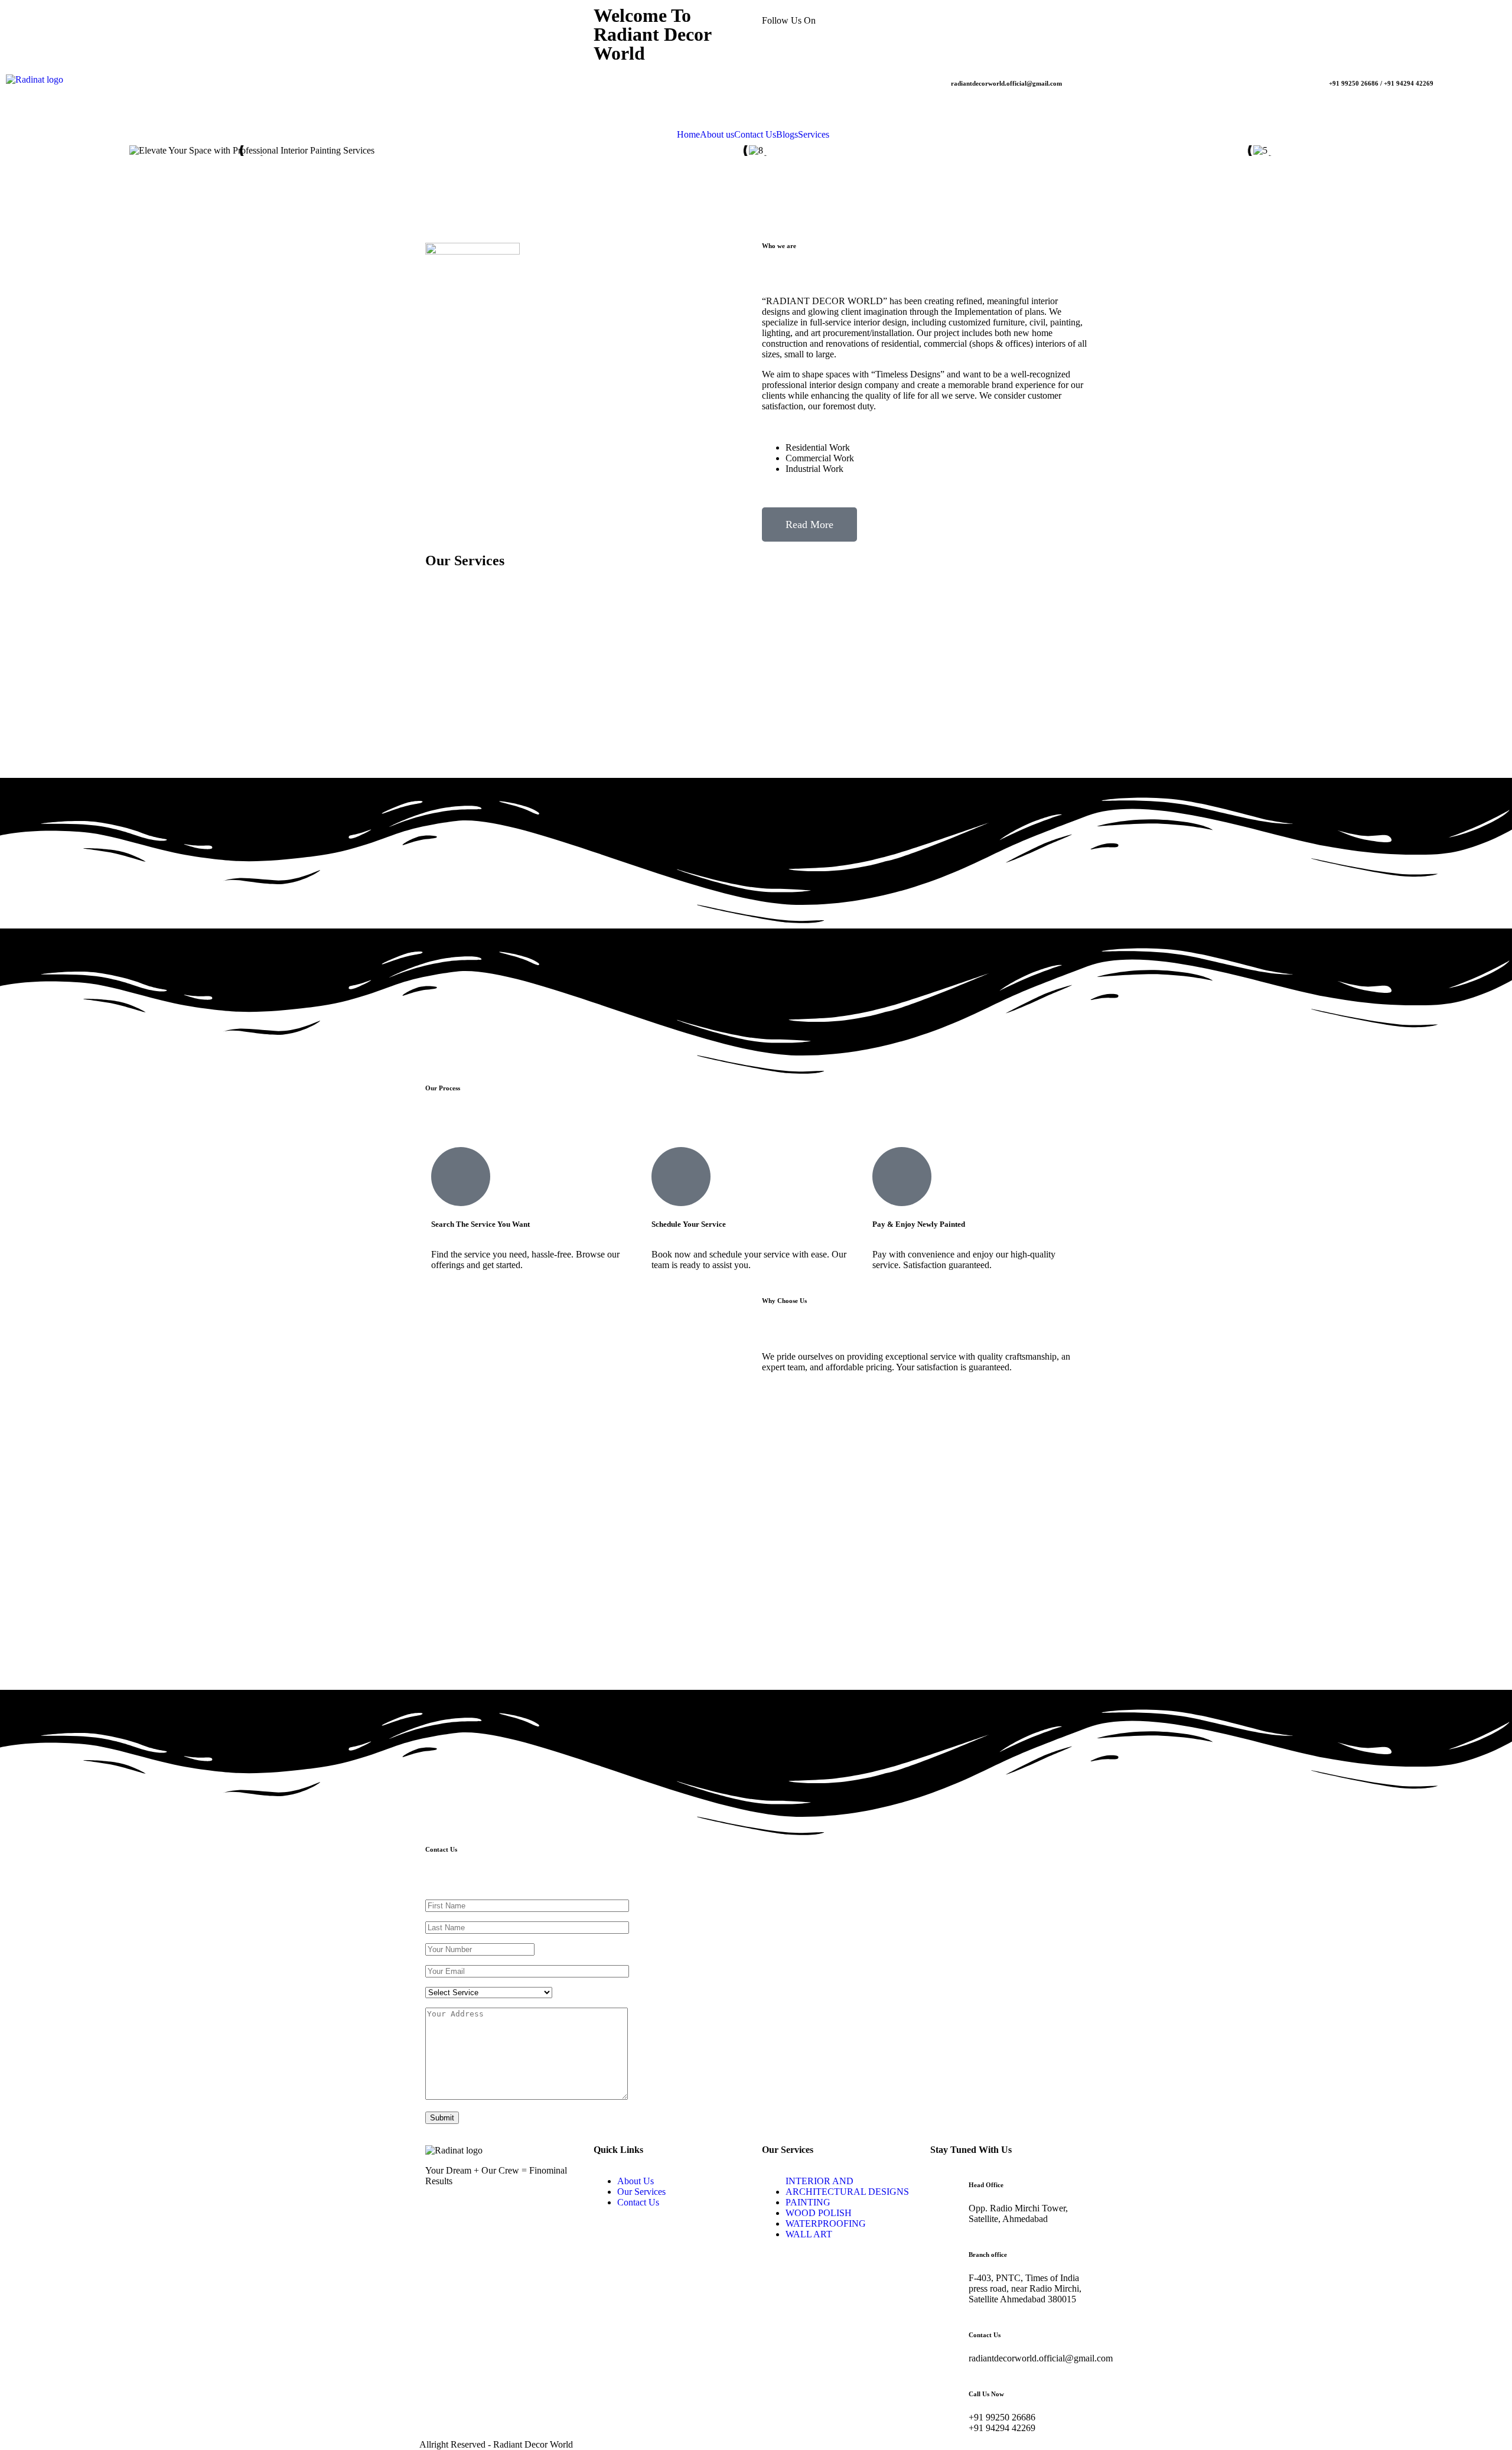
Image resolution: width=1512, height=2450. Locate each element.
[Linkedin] (1009, 21)
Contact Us (755, 135)
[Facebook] (945, 21)
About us (717, 135)
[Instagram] (977, 21)
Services (814, 135)
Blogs (787, 135)
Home (688, 135)
